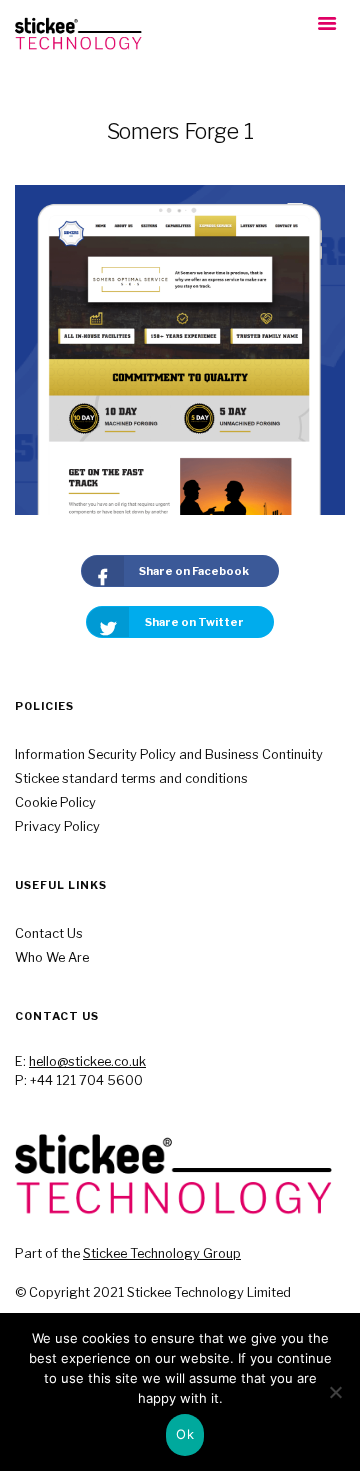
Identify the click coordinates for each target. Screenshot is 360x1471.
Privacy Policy (57, 826)
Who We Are (52, 957)
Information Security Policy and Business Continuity (169, 754)
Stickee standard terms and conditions (131, 778)
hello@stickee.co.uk (87, 1061)
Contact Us (49, 933)
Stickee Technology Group (162, 1253)
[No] (335, 1392)
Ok (185, 1434)
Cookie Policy (55, 802)
